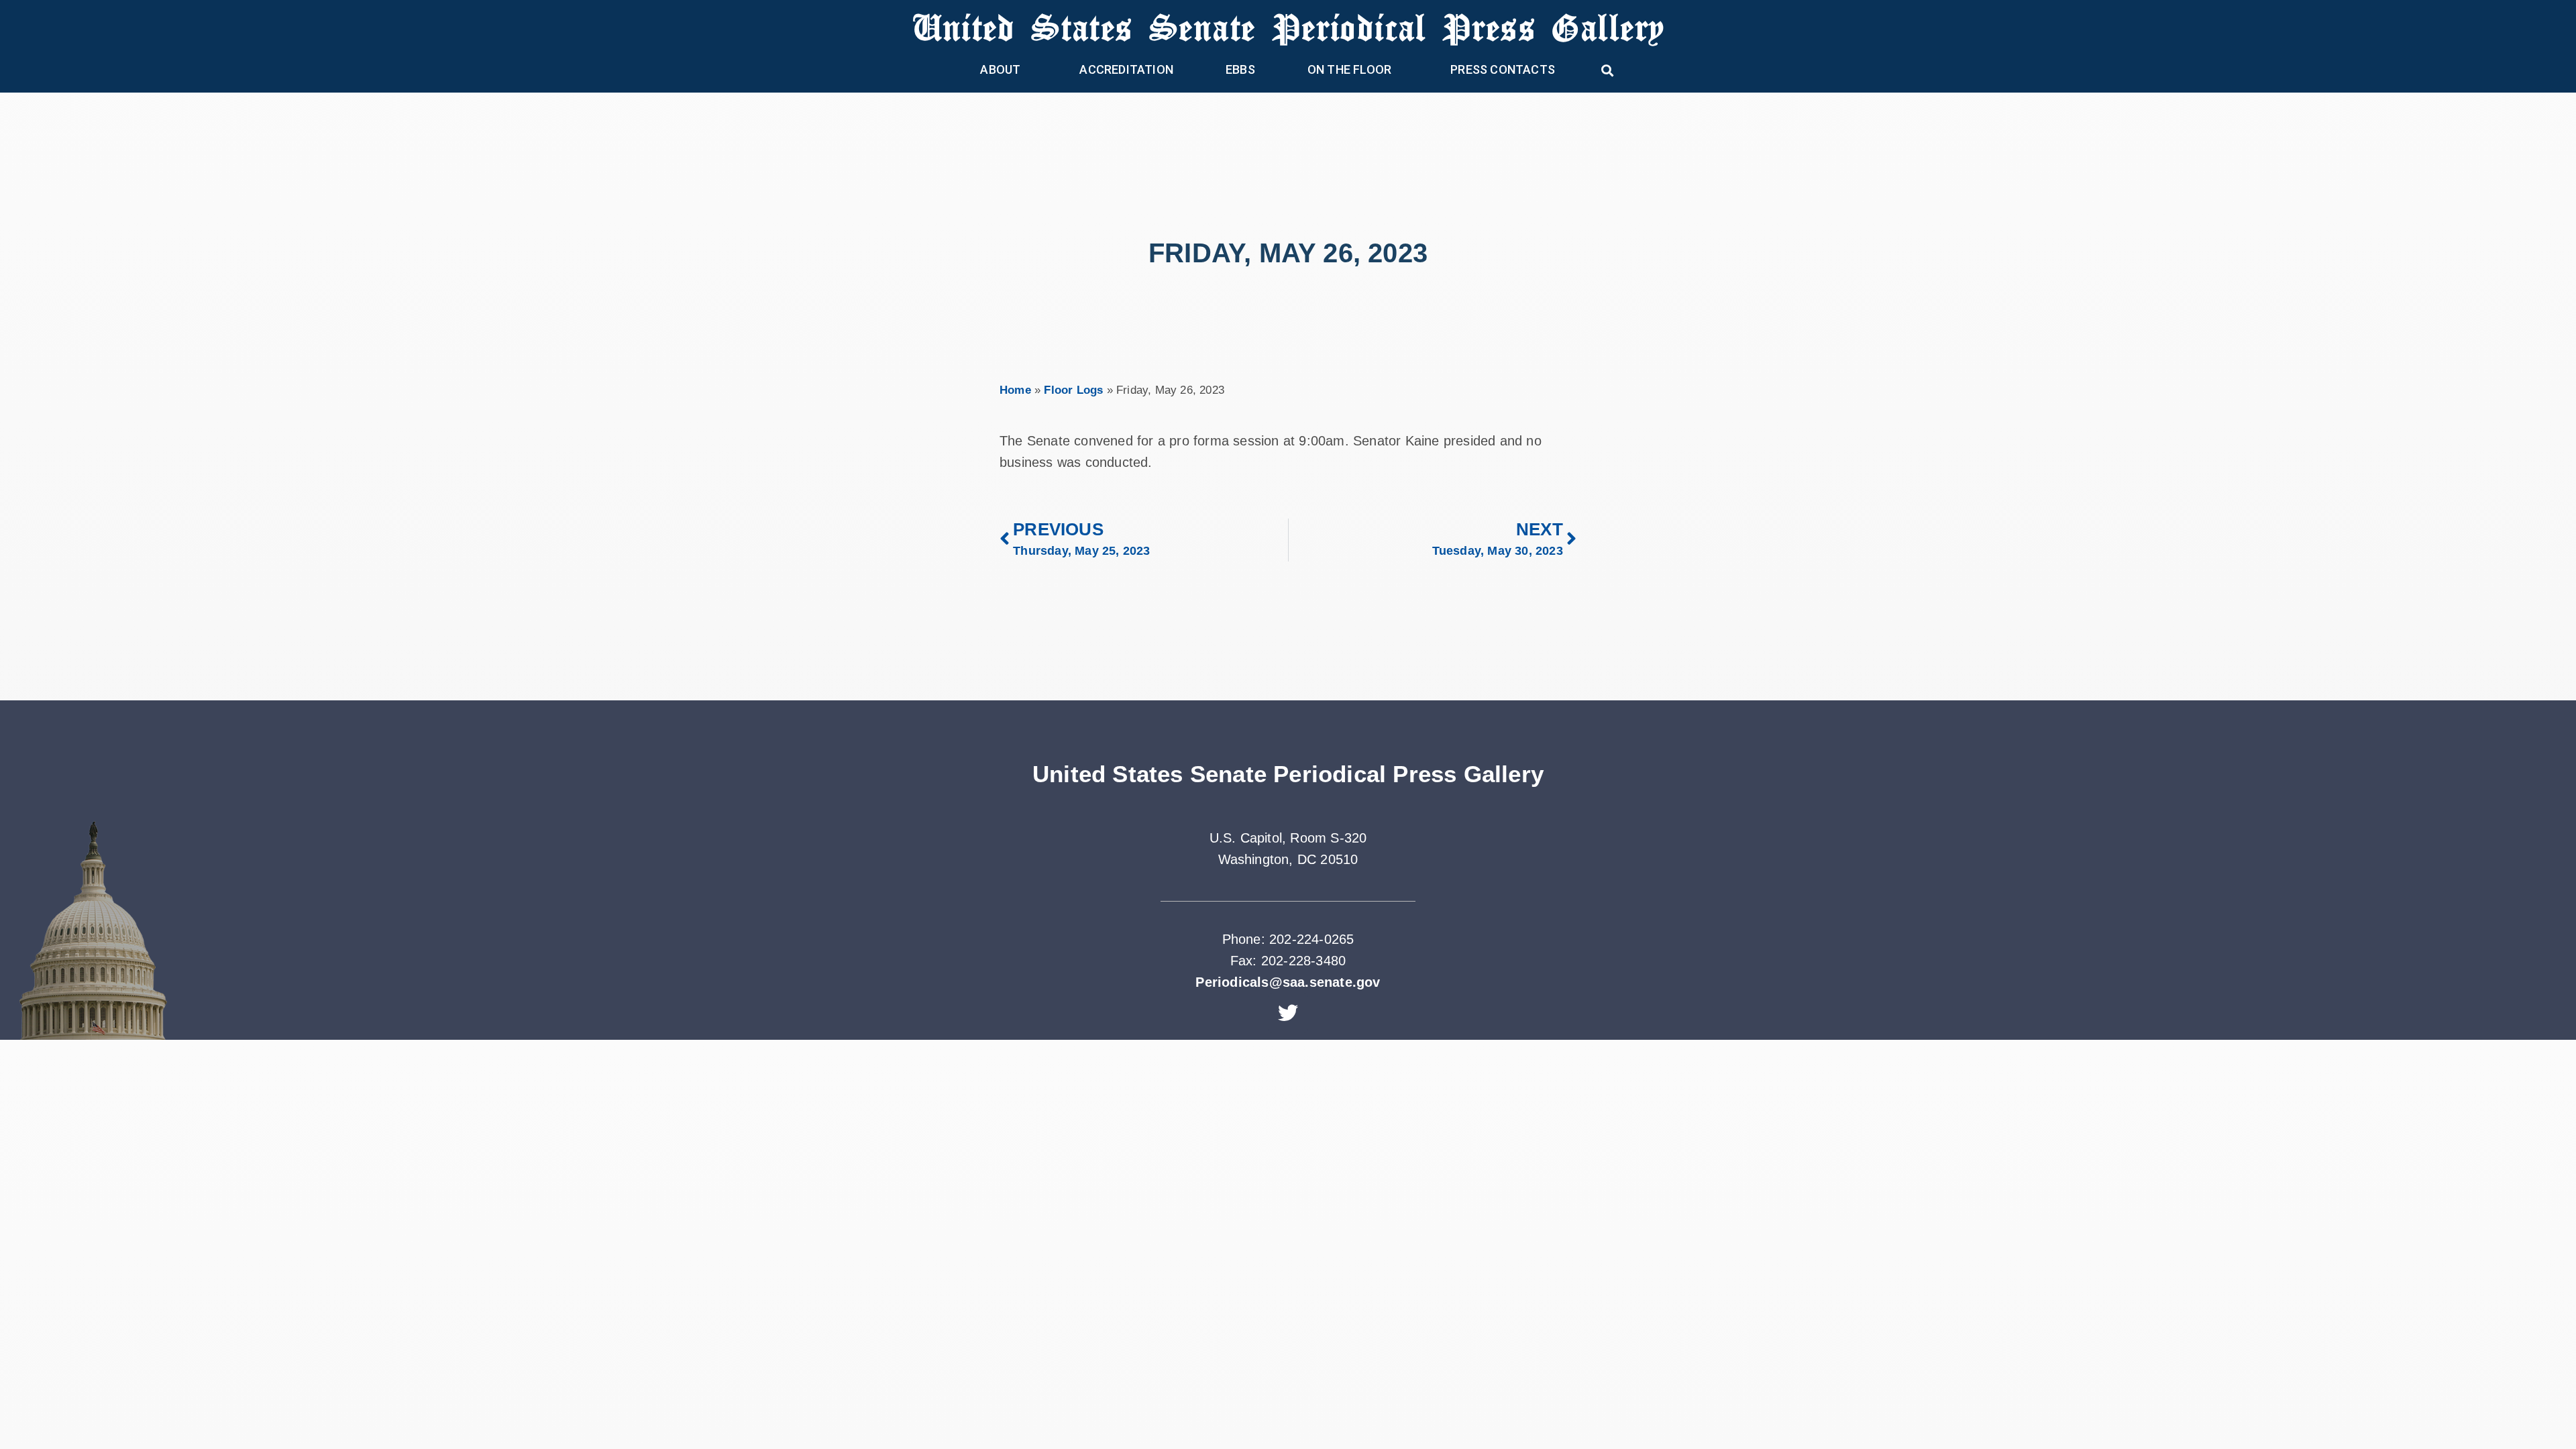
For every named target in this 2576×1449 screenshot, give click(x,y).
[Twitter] (1288, 1013)
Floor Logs (1073, 390)
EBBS (1240, 69)
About (1000, 69)
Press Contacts (1503, 69)
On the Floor (1349, 69)
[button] (1608, 70)
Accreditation (1126, 69)
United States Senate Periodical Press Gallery (1288, 26)
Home (1015, 390)
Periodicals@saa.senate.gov (1288, 982)
